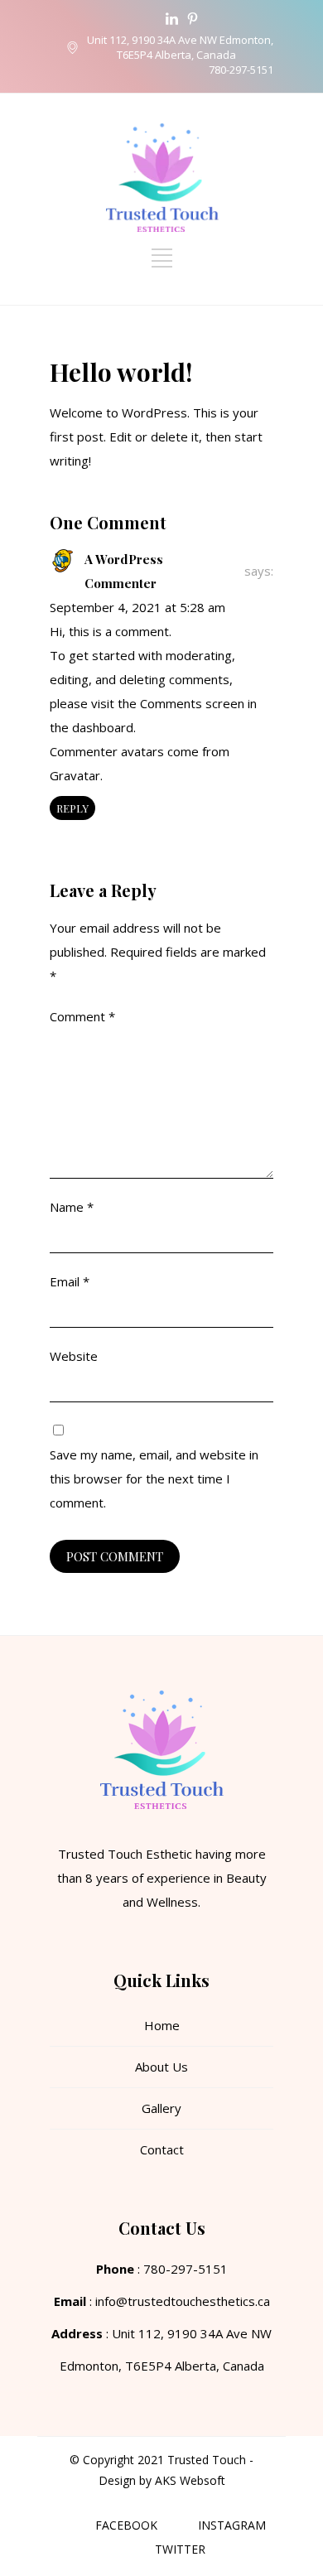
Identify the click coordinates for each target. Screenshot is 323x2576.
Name (72, 1207)
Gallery (161, 2108)
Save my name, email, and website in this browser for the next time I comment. (154, 1479)
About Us (161, 2067)
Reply (72, 808)
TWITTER (180, 2549)
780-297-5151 (241, 70)
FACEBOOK (126, 2525)
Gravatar (75, 775)
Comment (82, 1016)
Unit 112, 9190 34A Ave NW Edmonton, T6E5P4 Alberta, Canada (180, 47)
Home (162, 2025)
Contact (162, 2149)
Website (74, 1356)
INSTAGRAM (232, 2525)
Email (70, 1281)
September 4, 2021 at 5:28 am (137, 607)
